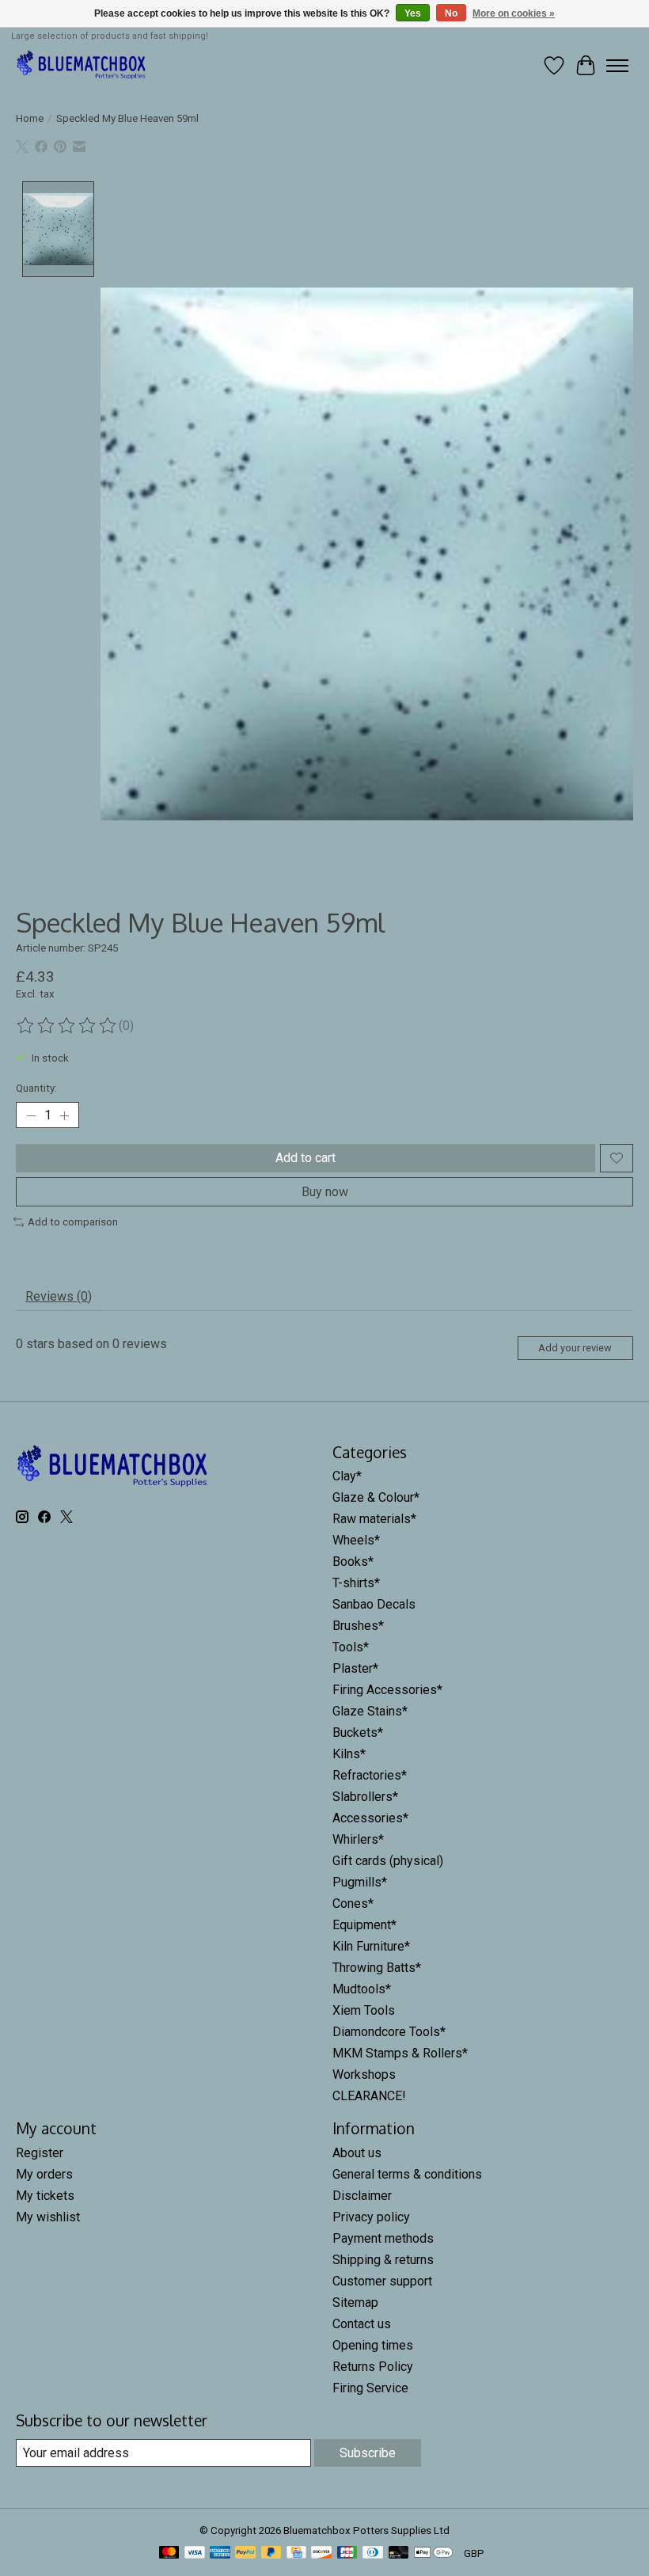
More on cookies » (514, 13)
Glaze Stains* (370, 1711)
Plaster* (355, 1668)
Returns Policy (373, 2367)
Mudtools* (362, 1989)
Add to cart (306, 1158)
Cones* (353, 1904)
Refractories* (370, 1775)
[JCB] (347, 2553)
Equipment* (364, 1925)
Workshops (364, 2074)
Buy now (325, 1192)
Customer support (382, 2281)
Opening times (373, 2345)
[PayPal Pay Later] (271, 2553)
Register (40, 2153)
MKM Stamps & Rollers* (400, 2053)
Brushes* (358, 1626)
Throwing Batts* (377, 1968)
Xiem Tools (364, 2010)
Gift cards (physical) (388, 1861)
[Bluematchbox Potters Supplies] (82, 65)
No (451, 13)
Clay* (347, 1476)
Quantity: (36, 1088)
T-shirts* (356, 1583)
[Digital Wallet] (433, 2553)
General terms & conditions (407, 2174)
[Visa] (195, 2553)
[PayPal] (245, 2553)
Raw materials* (374, 1519)
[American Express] (220, 2553)
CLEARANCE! (369, 2096)
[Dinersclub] (373, 2553)
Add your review (575, 1348)
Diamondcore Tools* (389, 2032)
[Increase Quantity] (64, 1115)
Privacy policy (371, 2217)
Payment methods (383, 2238)
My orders (44, 2174)
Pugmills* (360, 1882)
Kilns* (349, 1754)
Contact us (362, 2324)
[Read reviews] (67, 1026)
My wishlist (48, 2217)
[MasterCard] (169, 2553)
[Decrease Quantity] (31, 1115)
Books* (353, 1562)
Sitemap (355, 2302)
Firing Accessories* (387, 1690)
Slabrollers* (365, 1797)
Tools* (351, 1647)
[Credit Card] (296, 2553)
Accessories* (370, 1818)
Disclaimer (362, 2196)
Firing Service (370, 2388)
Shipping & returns (383, 2260)
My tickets (45, 2196)
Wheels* (356, 1540)
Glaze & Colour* (376, 1497)
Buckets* (358, 1733)
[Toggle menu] (617, 66)
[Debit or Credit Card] (399, 2553)
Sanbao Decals (374, 1604)
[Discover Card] (321, 2553)
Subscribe (368, 2453)
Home (30, 118)
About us (357, 2153)
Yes (413, 13)
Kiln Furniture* (371, 1946)
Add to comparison (73, 1222)
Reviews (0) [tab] (59, 1296)
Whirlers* (358, 1839)
